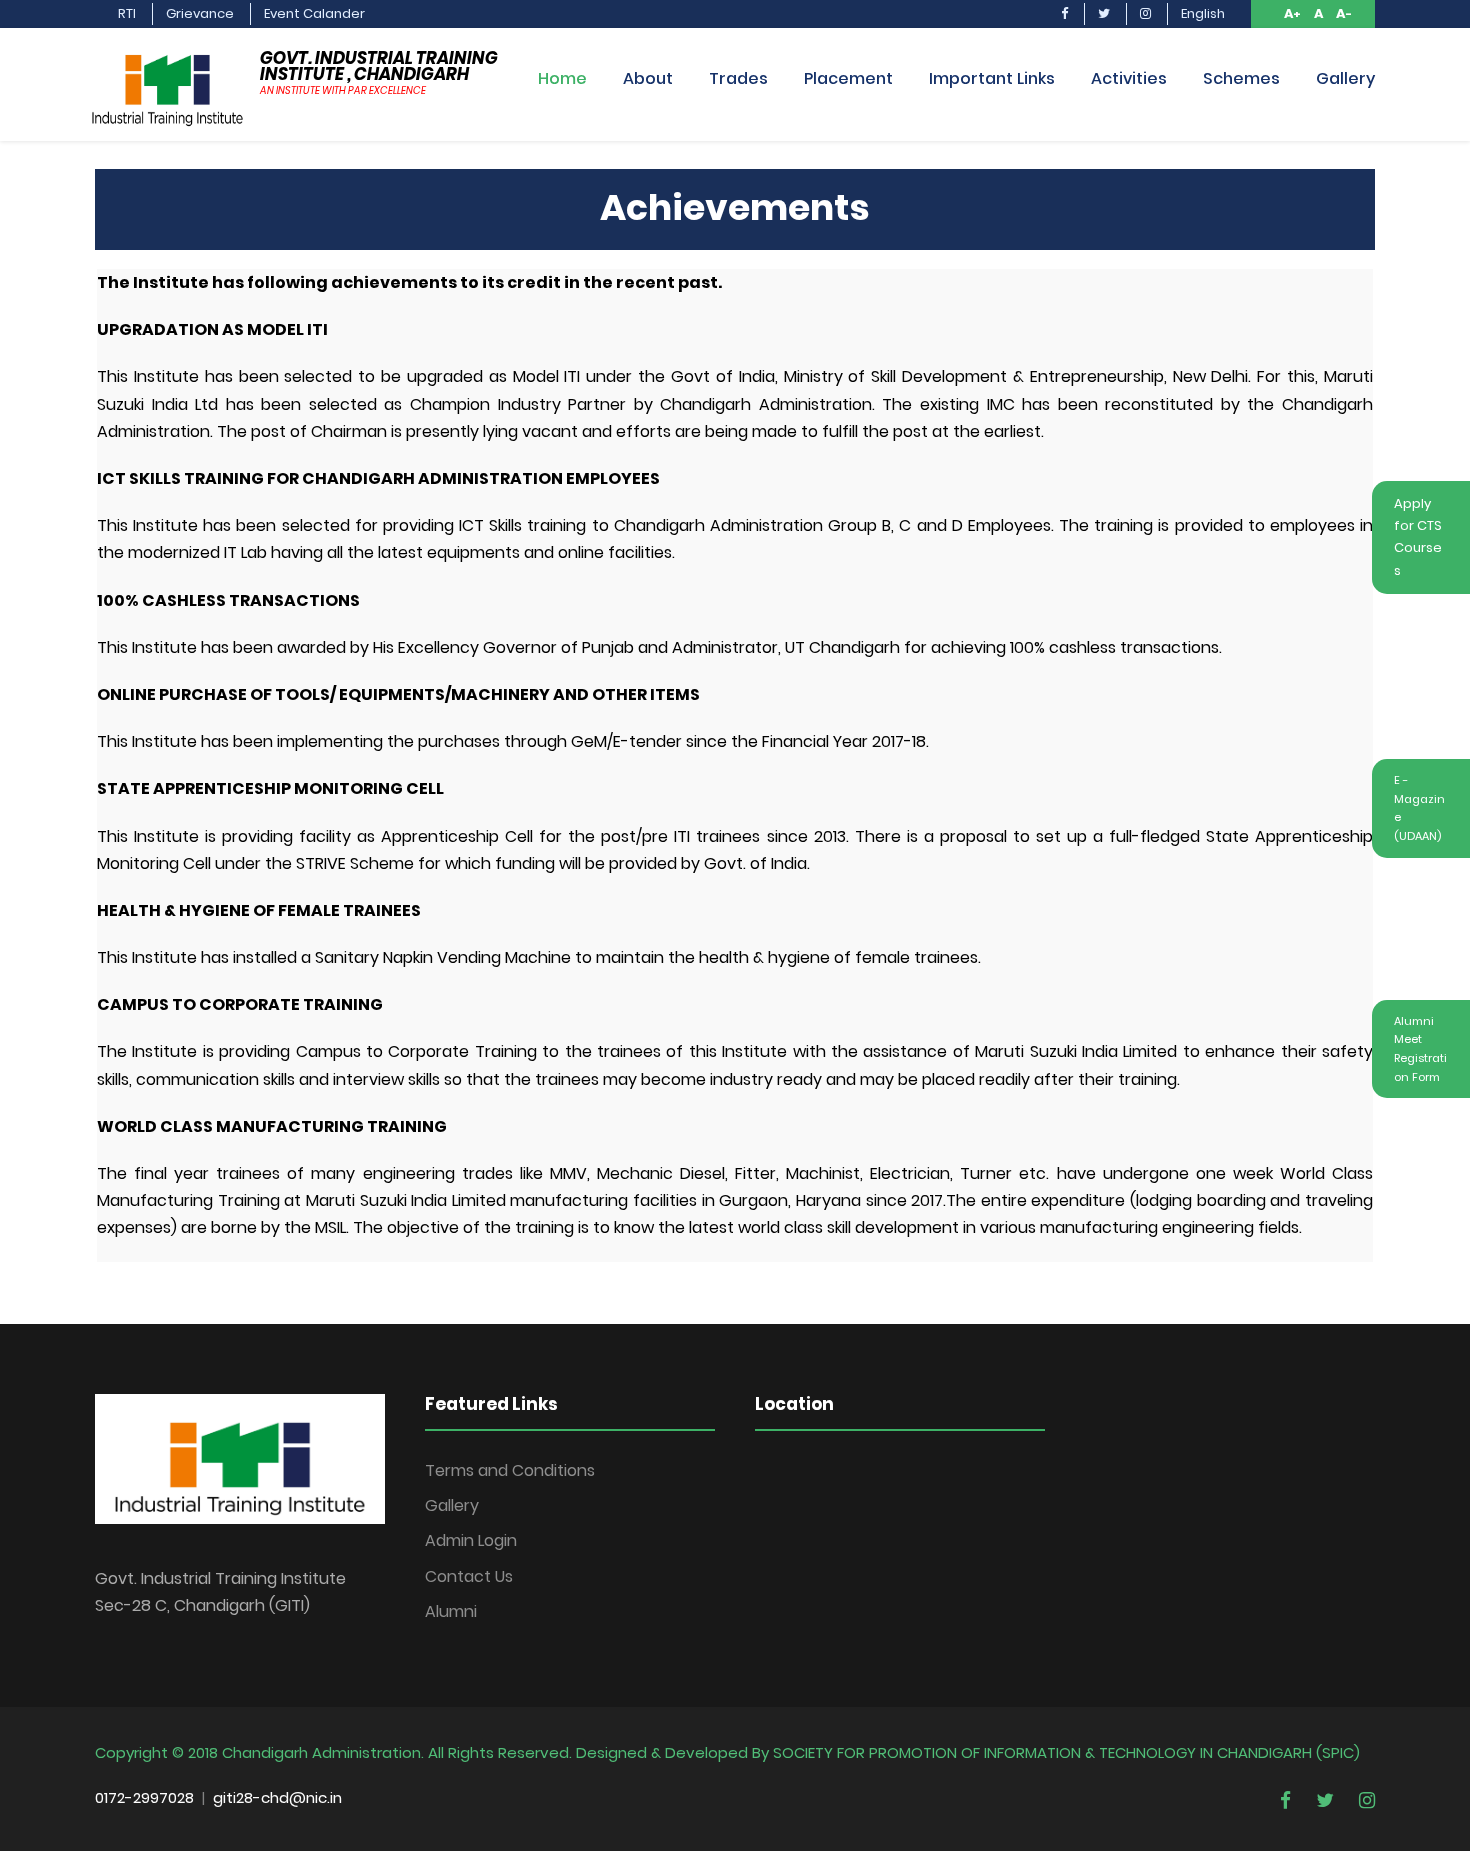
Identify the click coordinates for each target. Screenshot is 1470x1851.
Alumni (451, 1611)
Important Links (992, 78)
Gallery (1345, 78)
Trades (738, 78)
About (648, 78)
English (1203, 13)
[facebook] (1064, 22)
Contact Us (469, 1576)
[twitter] (1104, 22)
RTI (127, 13)
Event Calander (314, 13)
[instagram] (1145, 22)
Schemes (1241, 78)
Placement (848, 78)
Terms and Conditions (510, 1470)
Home (562, 78)
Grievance (200, 13)
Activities (1129, 78)
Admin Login (471, 1540)
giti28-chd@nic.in (277, 1797)
